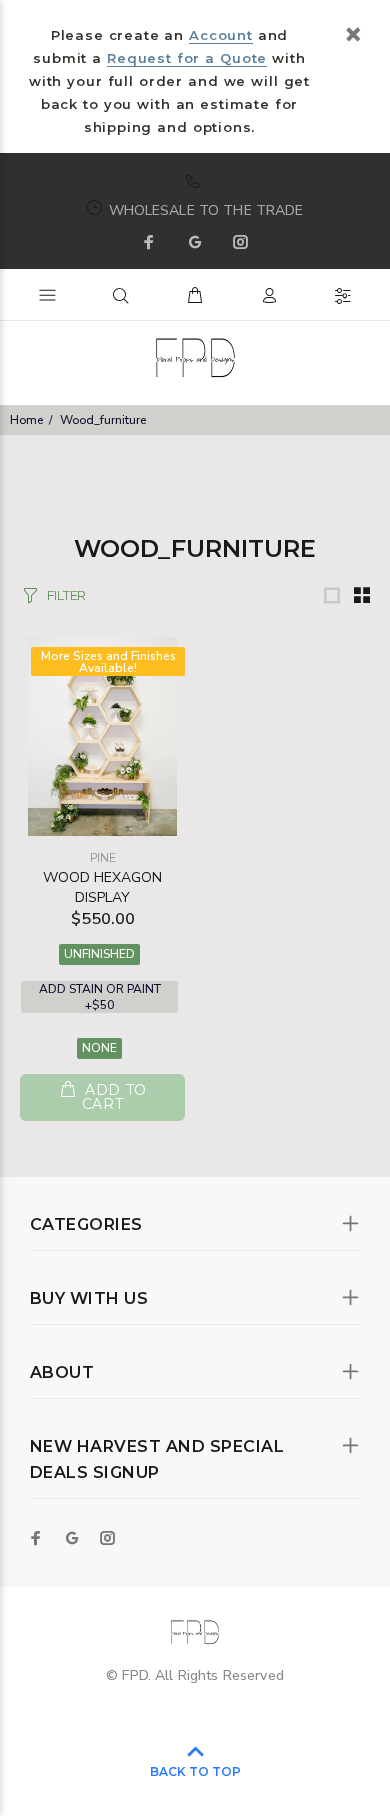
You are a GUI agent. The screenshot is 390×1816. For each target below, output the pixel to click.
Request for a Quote (187, 58)
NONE (99, 1048)
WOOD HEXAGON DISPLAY (102, 887)
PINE (103, 858)
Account (220, 35)
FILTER (66, 595)
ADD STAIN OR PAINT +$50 (100, 997)
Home (26, 420)
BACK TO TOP (195, 1771)
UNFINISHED (99, 954)
